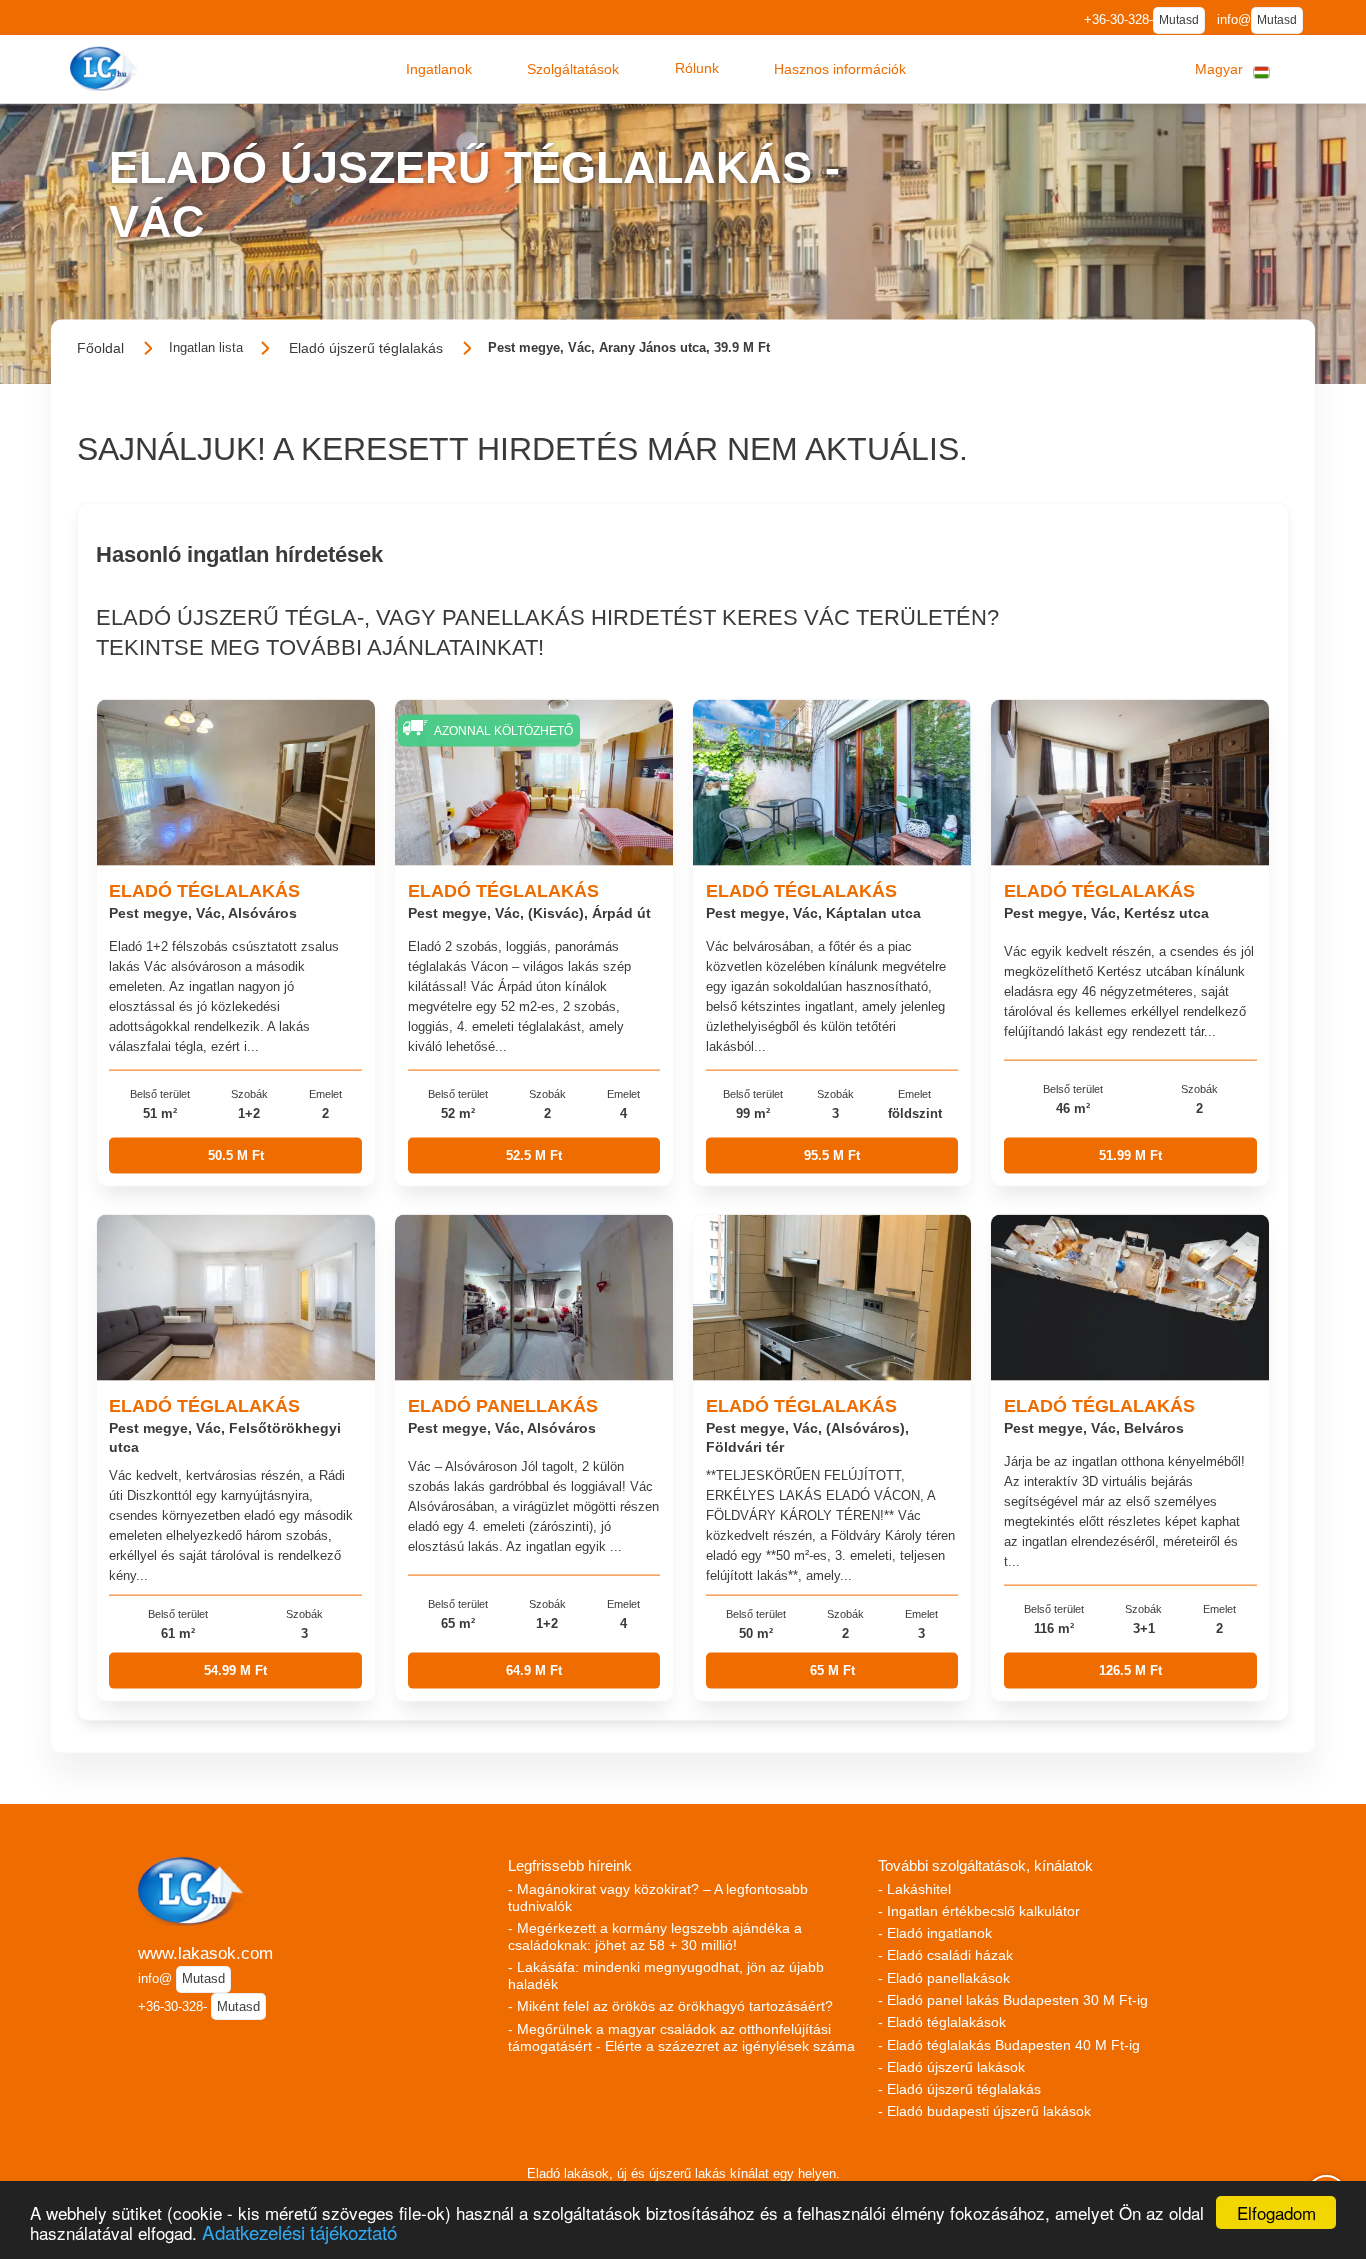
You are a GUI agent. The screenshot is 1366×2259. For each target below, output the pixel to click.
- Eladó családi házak (945, 1955)
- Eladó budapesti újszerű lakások (984, 2111)
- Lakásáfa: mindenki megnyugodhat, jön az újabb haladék (666, 1975)
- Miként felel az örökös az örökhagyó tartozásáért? (670, 2006)
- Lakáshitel (914, 1889)
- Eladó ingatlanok (935, 1933)
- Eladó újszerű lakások (951, 2067)
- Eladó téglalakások (942, 2022)
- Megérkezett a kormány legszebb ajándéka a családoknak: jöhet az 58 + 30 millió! (655, 1936)
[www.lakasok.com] (106, 68)
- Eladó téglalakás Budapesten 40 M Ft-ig (1009, 2045)
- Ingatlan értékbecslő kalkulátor (979, 1911)
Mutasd (1179, 20)
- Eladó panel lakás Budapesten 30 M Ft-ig (1013, 2000)
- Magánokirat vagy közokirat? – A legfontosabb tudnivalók (658, 1897)
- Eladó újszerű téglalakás (959, 2089)
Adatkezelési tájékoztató (299, 2231)
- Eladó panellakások (944, 1978)
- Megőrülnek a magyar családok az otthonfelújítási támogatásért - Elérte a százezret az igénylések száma (681, 2037)
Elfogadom (1276, 2212)
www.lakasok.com (205, 1953)
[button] (439, 69)
